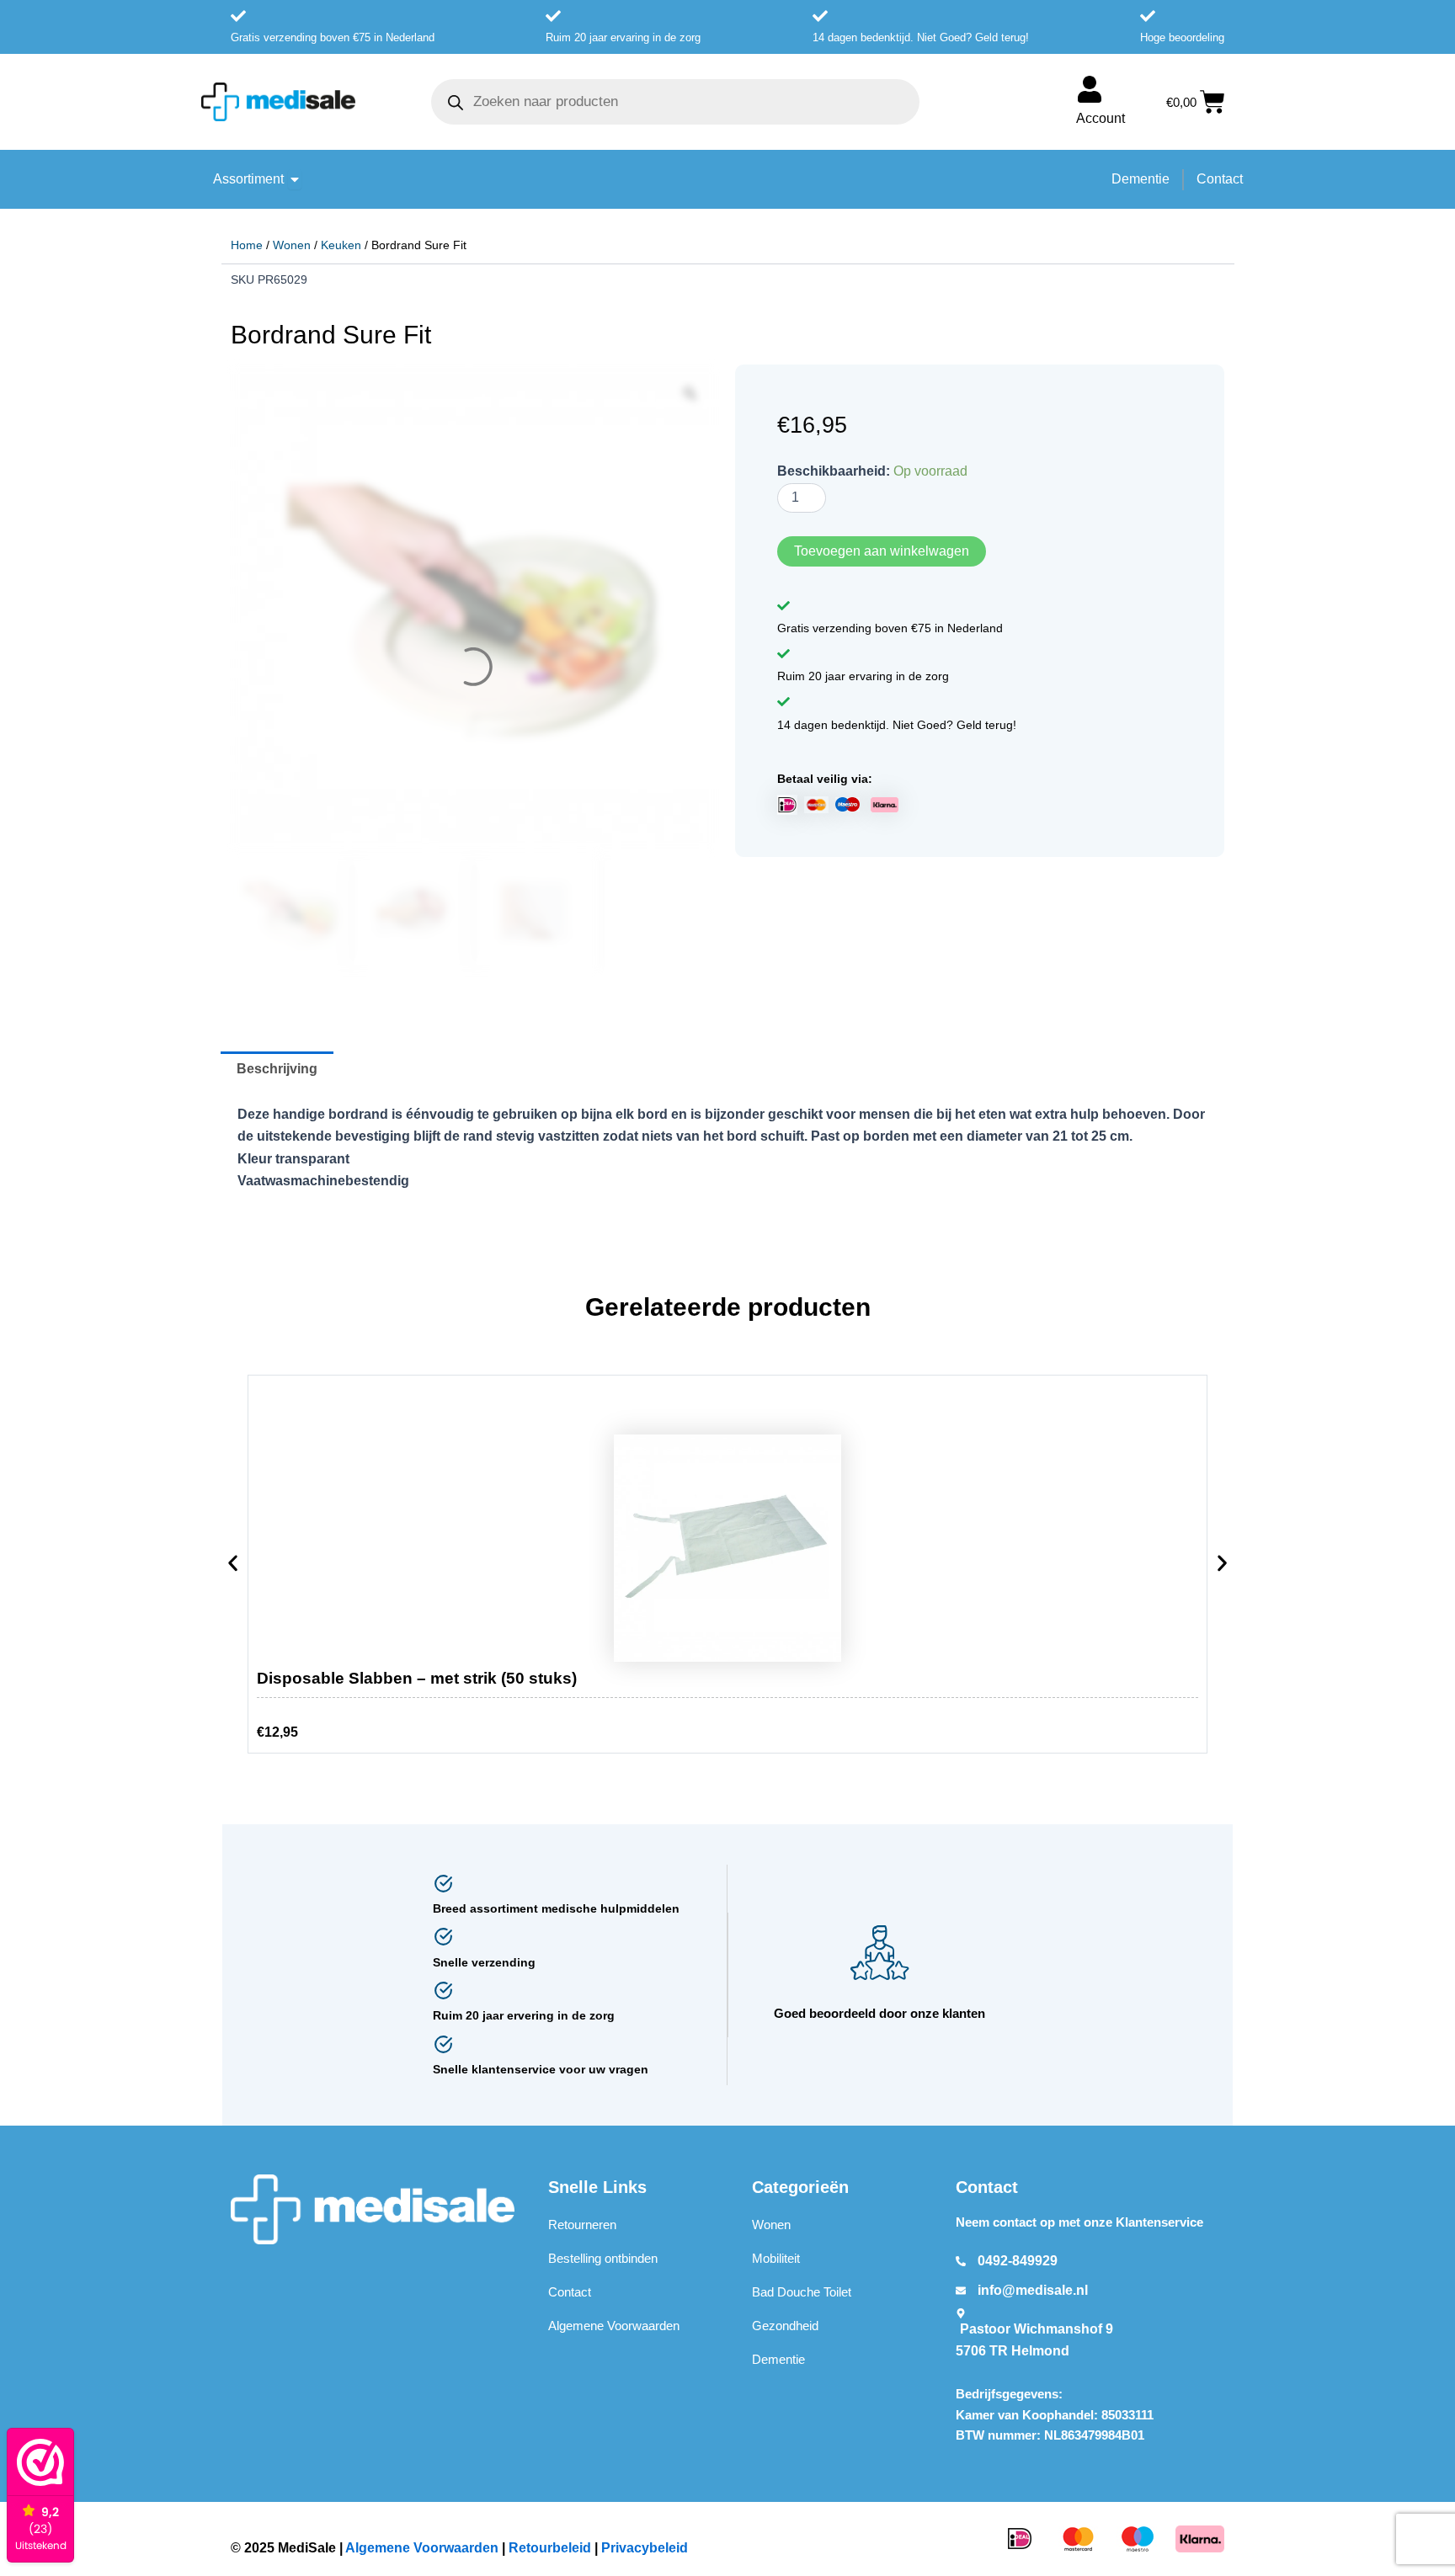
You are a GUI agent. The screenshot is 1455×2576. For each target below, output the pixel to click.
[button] (233, 1567)
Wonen (292, 245)
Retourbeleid (550, 2548)
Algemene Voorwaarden (614, 2326)
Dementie (778, 2360)
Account (1101, 118)
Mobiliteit (776, 2259)
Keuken (341, 245)
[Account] (1090, 89)
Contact (570, 2293)
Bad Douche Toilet (802, 2293)
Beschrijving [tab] (277, 1070)
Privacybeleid (645, 2548)
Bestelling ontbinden (603, 2259)
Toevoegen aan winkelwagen (882, 551)
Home (247, 245)
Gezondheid (785, 2326)
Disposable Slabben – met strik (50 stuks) (417, 1679)
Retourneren (582, 2225)
